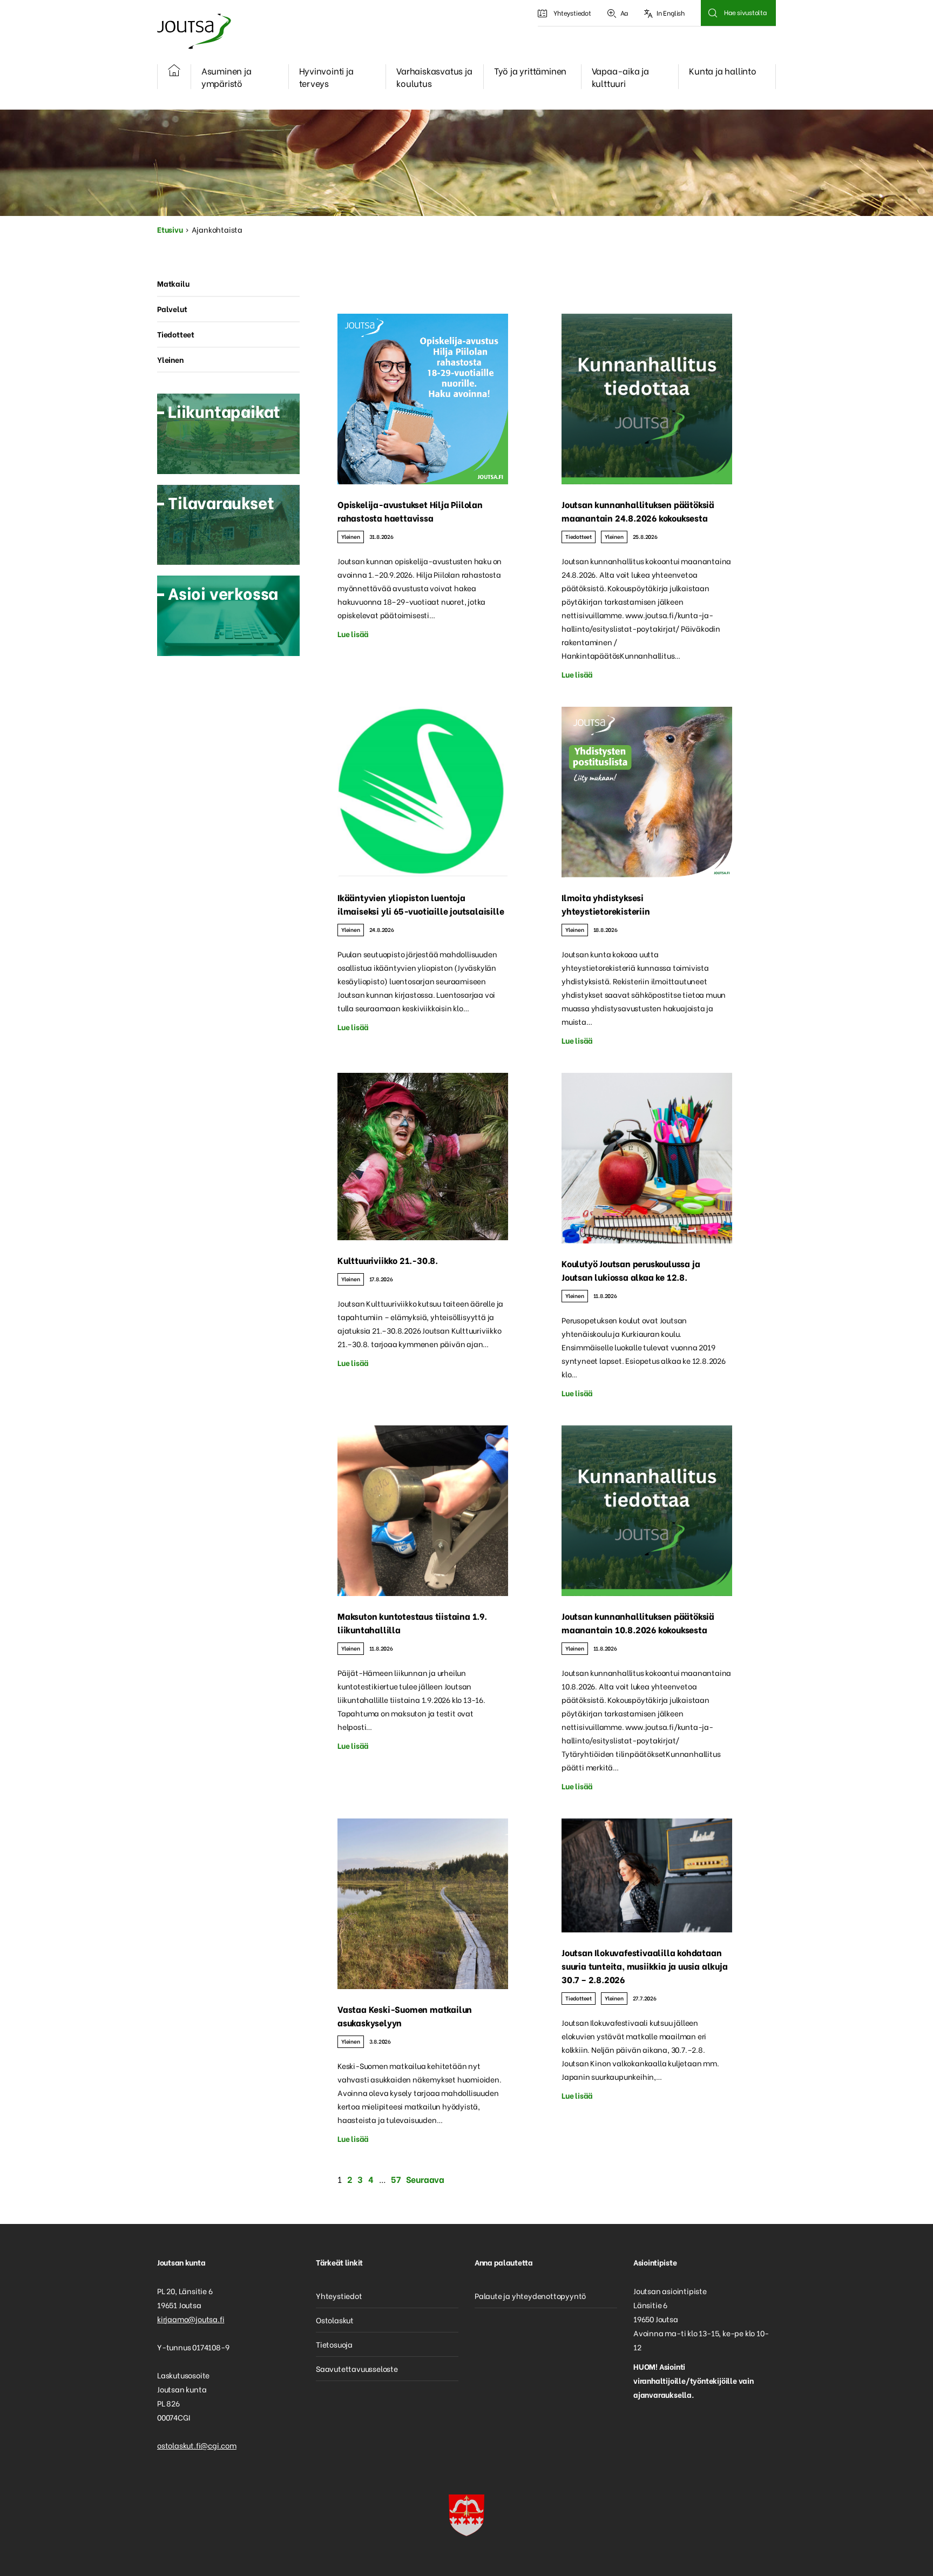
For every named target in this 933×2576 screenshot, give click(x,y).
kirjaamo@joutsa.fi (191, 2319)
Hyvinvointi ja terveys (326, 77)
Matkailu (173, 283)
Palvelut (172, 309)
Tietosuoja (334, 2344)
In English (671, 13)
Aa (624, 13)
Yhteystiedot (572, 13)
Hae (712, 13)
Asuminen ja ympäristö (227, 77)
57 (396, 2179)
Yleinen (351, 536)
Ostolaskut (335, 2320)
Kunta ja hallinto (723, 70)
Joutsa (193, 31)
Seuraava (425, 2179)
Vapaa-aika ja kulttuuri (620, 77)
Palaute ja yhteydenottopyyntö (530, 2296)
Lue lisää (353, 634)
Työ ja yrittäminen (530, 70)
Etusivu (170, 229)
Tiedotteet (579, 536)
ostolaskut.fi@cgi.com (197, 2445)
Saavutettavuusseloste (357, 2368)
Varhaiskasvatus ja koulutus (434, 77)
